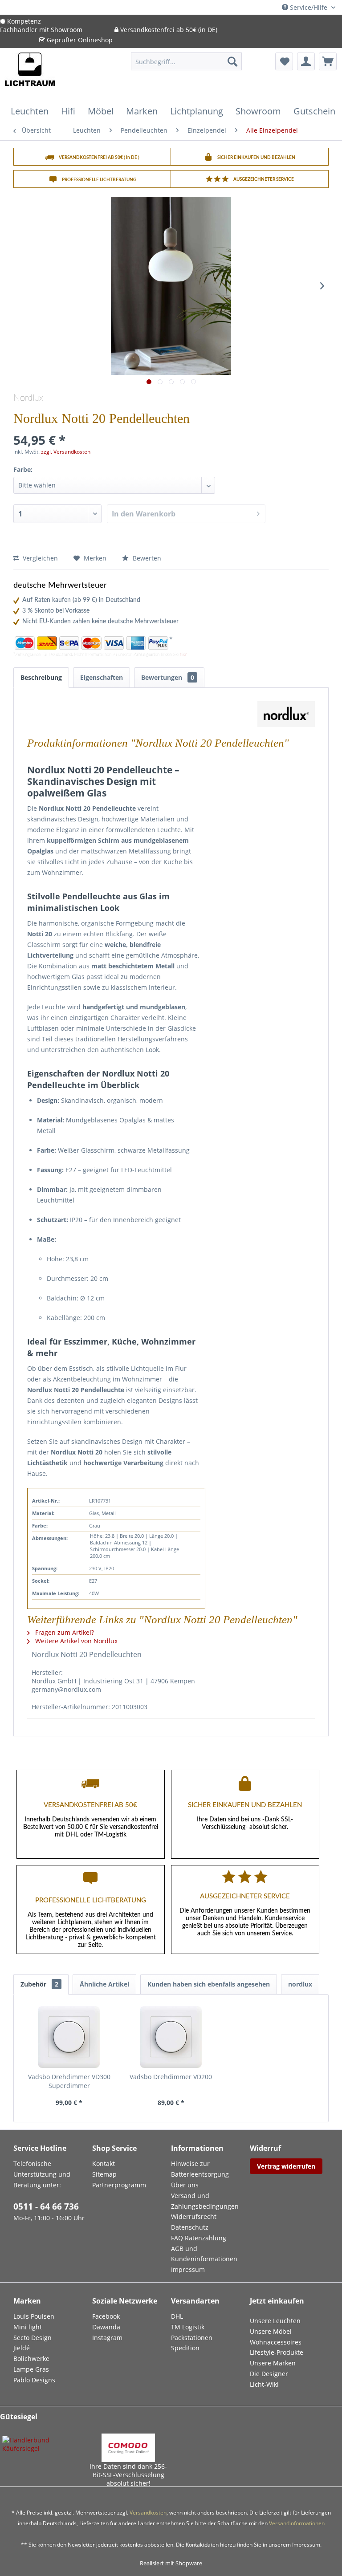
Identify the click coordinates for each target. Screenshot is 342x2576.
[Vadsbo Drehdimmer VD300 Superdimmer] (69, 2037)
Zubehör (39, 1984)
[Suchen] (232, 61)
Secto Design (33, 2338)
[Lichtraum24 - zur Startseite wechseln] (30, 75)
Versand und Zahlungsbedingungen (205, 2201)
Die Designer (269, 2374)
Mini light (28, 2327)
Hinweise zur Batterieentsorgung (200, 2169)
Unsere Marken (273, 2363)
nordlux (300, 1984)
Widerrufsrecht (194, 2216)
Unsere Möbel (271, 2331)
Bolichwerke (31, 2359)
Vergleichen (39, 558)
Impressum (188, 2269)
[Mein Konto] (306, 61)
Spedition (185, 2348)
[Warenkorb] (328, 61)
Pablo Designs (34, 2380)
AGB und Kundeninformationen (204, 2254)
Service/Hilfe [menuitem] (309, 7)
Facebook (106, 2316)
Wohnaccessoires (276, 2342)
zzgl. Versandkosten (66, 452)
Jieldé (22, 2348)
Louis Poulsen (34, 2316)
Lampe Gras (31, 2369)
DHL (177, 2316)
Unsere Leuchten (275, 2321)
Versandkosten (148, 2513)
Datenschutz (190, 2227)
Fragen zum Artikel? (64, 1632)
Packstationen (192, 2338)
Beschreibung (41, 677)
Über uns (185, 2185)
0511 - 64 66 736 (46, 2206)
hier (183, 654)
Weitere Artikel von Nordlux (75, 1641)
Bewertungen (168, 677)
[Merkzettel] (284, 61)
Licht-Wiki (264, 2384)
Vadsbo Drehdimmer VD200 (171, 2077)
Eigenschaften (102, 677)
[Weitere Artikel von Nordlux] (286, 717)
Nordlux (28, 398)
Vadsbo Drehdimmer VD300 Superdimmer (69, 2081)
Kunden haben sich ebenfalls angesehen (209, 1984)
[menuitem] (187, 66)
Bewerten (146, 558)
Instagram (107, 2338)
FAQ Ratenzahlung (199, 2238)
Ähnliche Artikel (104, 1984)
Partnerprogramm (119, 2185)
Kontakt (104, 2164)
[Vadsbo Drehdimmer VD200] (171, 2037)
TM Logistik (188, 2327)
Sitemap (104, 2174)
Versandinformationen (297, 2523)
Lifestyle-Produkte (277, 2352)
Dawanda (106, 2327)
